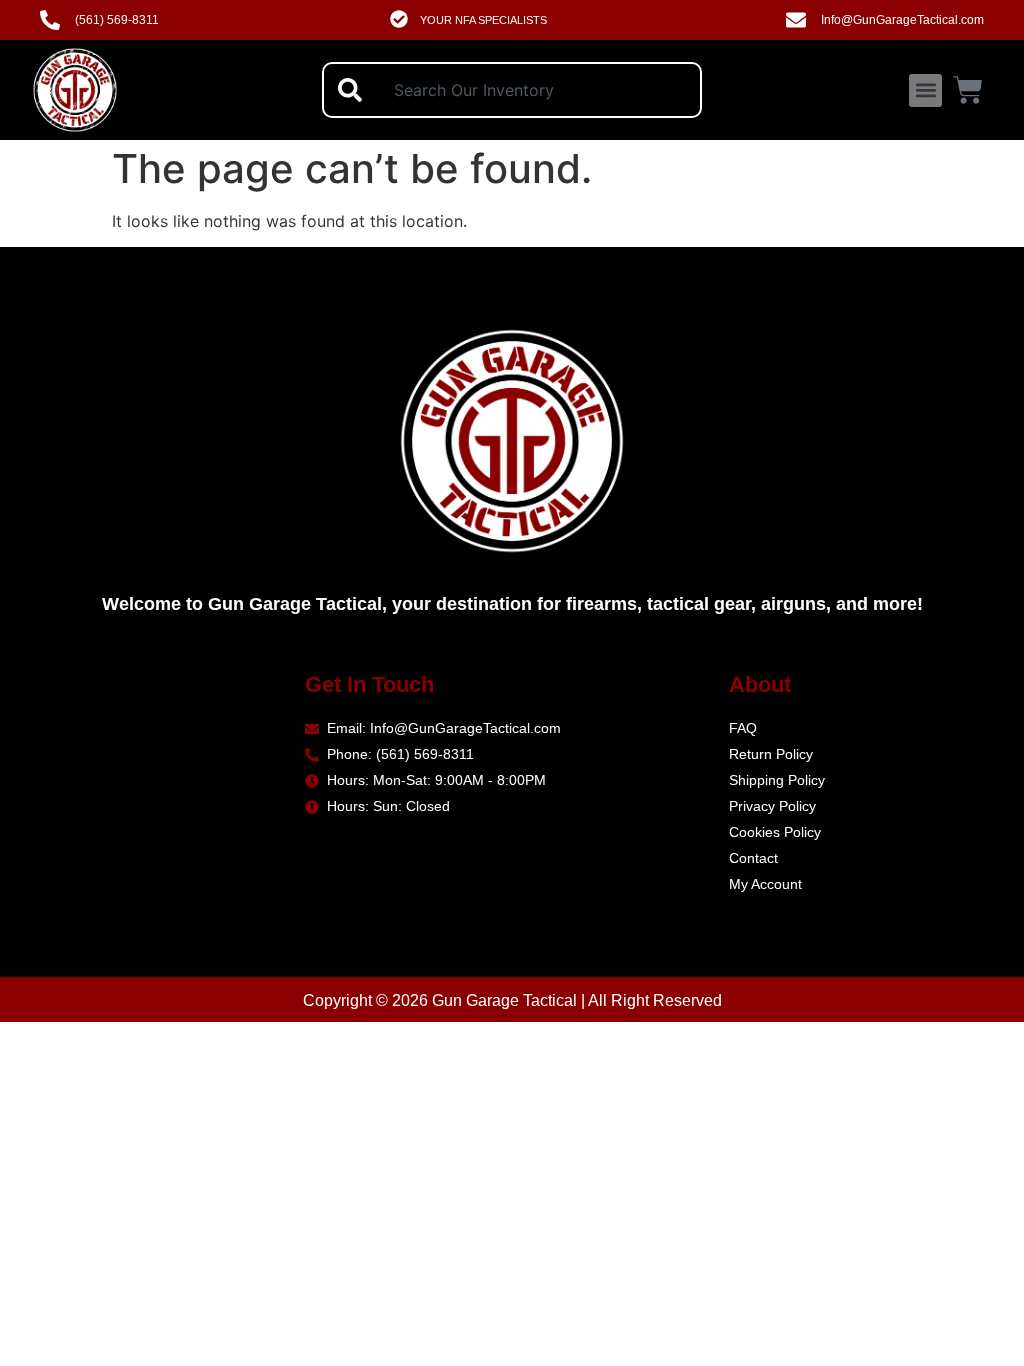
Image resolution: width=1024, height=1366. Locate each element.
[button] (925, 90)
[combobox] (512, 90)
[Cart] (968, 87)
